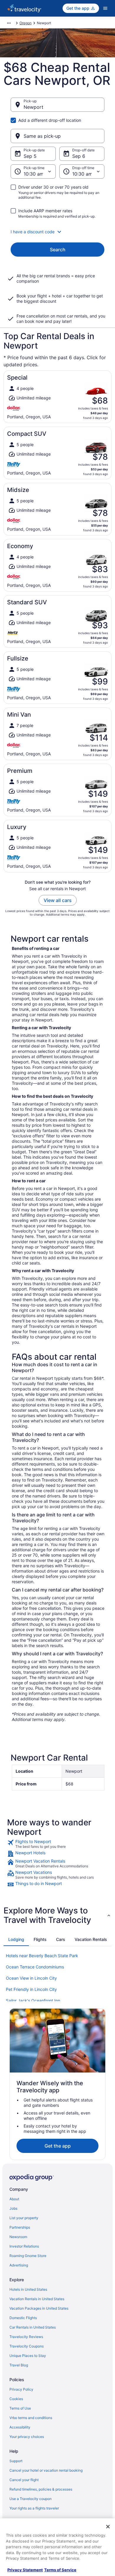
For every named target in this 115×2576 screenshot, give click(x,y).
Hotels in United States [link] (28, 2289)
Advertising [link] (19, 2265)
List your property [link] (24, 2218)
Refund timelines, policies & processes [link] (41, 2489)
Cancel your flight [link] (24, 2480)
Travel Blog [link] (19, 2365)
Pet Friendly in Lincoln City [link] (31, 1989)
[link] (57, 1844)
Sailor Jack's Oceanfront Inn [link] (33, 2001)
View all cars (58, 900)
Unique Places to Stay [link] (28, 2356)
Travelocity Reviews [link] (26, 2337)
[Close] (108, 2527)
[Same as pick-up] (57, 136)
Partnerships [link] (20, 2227)
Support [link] (16, 2461)
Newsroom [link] (18, 2237)
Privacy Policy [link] (21, 2389)
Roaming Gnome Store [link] (28, 2256)
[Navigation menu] (105, 8)
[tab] (16, 1939)
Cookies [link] (16, 2399)
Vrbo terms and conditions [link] (31, 2418)
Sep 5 (30, 156)
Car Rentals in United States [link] (33, 2327)
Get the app (58, 2146)
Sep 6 (79, 156)
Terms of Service (60, 2570)
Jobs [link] (13, 2208)
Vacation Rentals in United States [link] (37, 2299)
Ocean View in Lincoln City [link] (31, 1978)
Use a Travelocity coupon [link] (31, 2499)
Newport (33, 107)
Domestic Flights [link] (23, 2318)
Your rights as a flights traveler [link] (34, 2508)
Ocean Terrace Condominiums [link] (35, 1967)
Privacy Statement (25, 2570)
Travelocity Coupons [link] (27, 2346)
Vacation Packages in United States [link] (39, 2308)
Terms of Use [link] (20, 2408)
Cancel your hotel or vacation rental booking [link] (46, 2470)
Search (58, 250)
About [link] (14, 2199)
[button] (57, 232)
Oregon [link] (26, 23)
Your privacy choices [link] (27, 2437)
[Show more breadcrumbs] (9, 23)
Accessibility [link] (20, 2427)
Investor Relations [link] (24, 2246)
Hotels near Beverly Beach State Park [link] (42, 1956)
